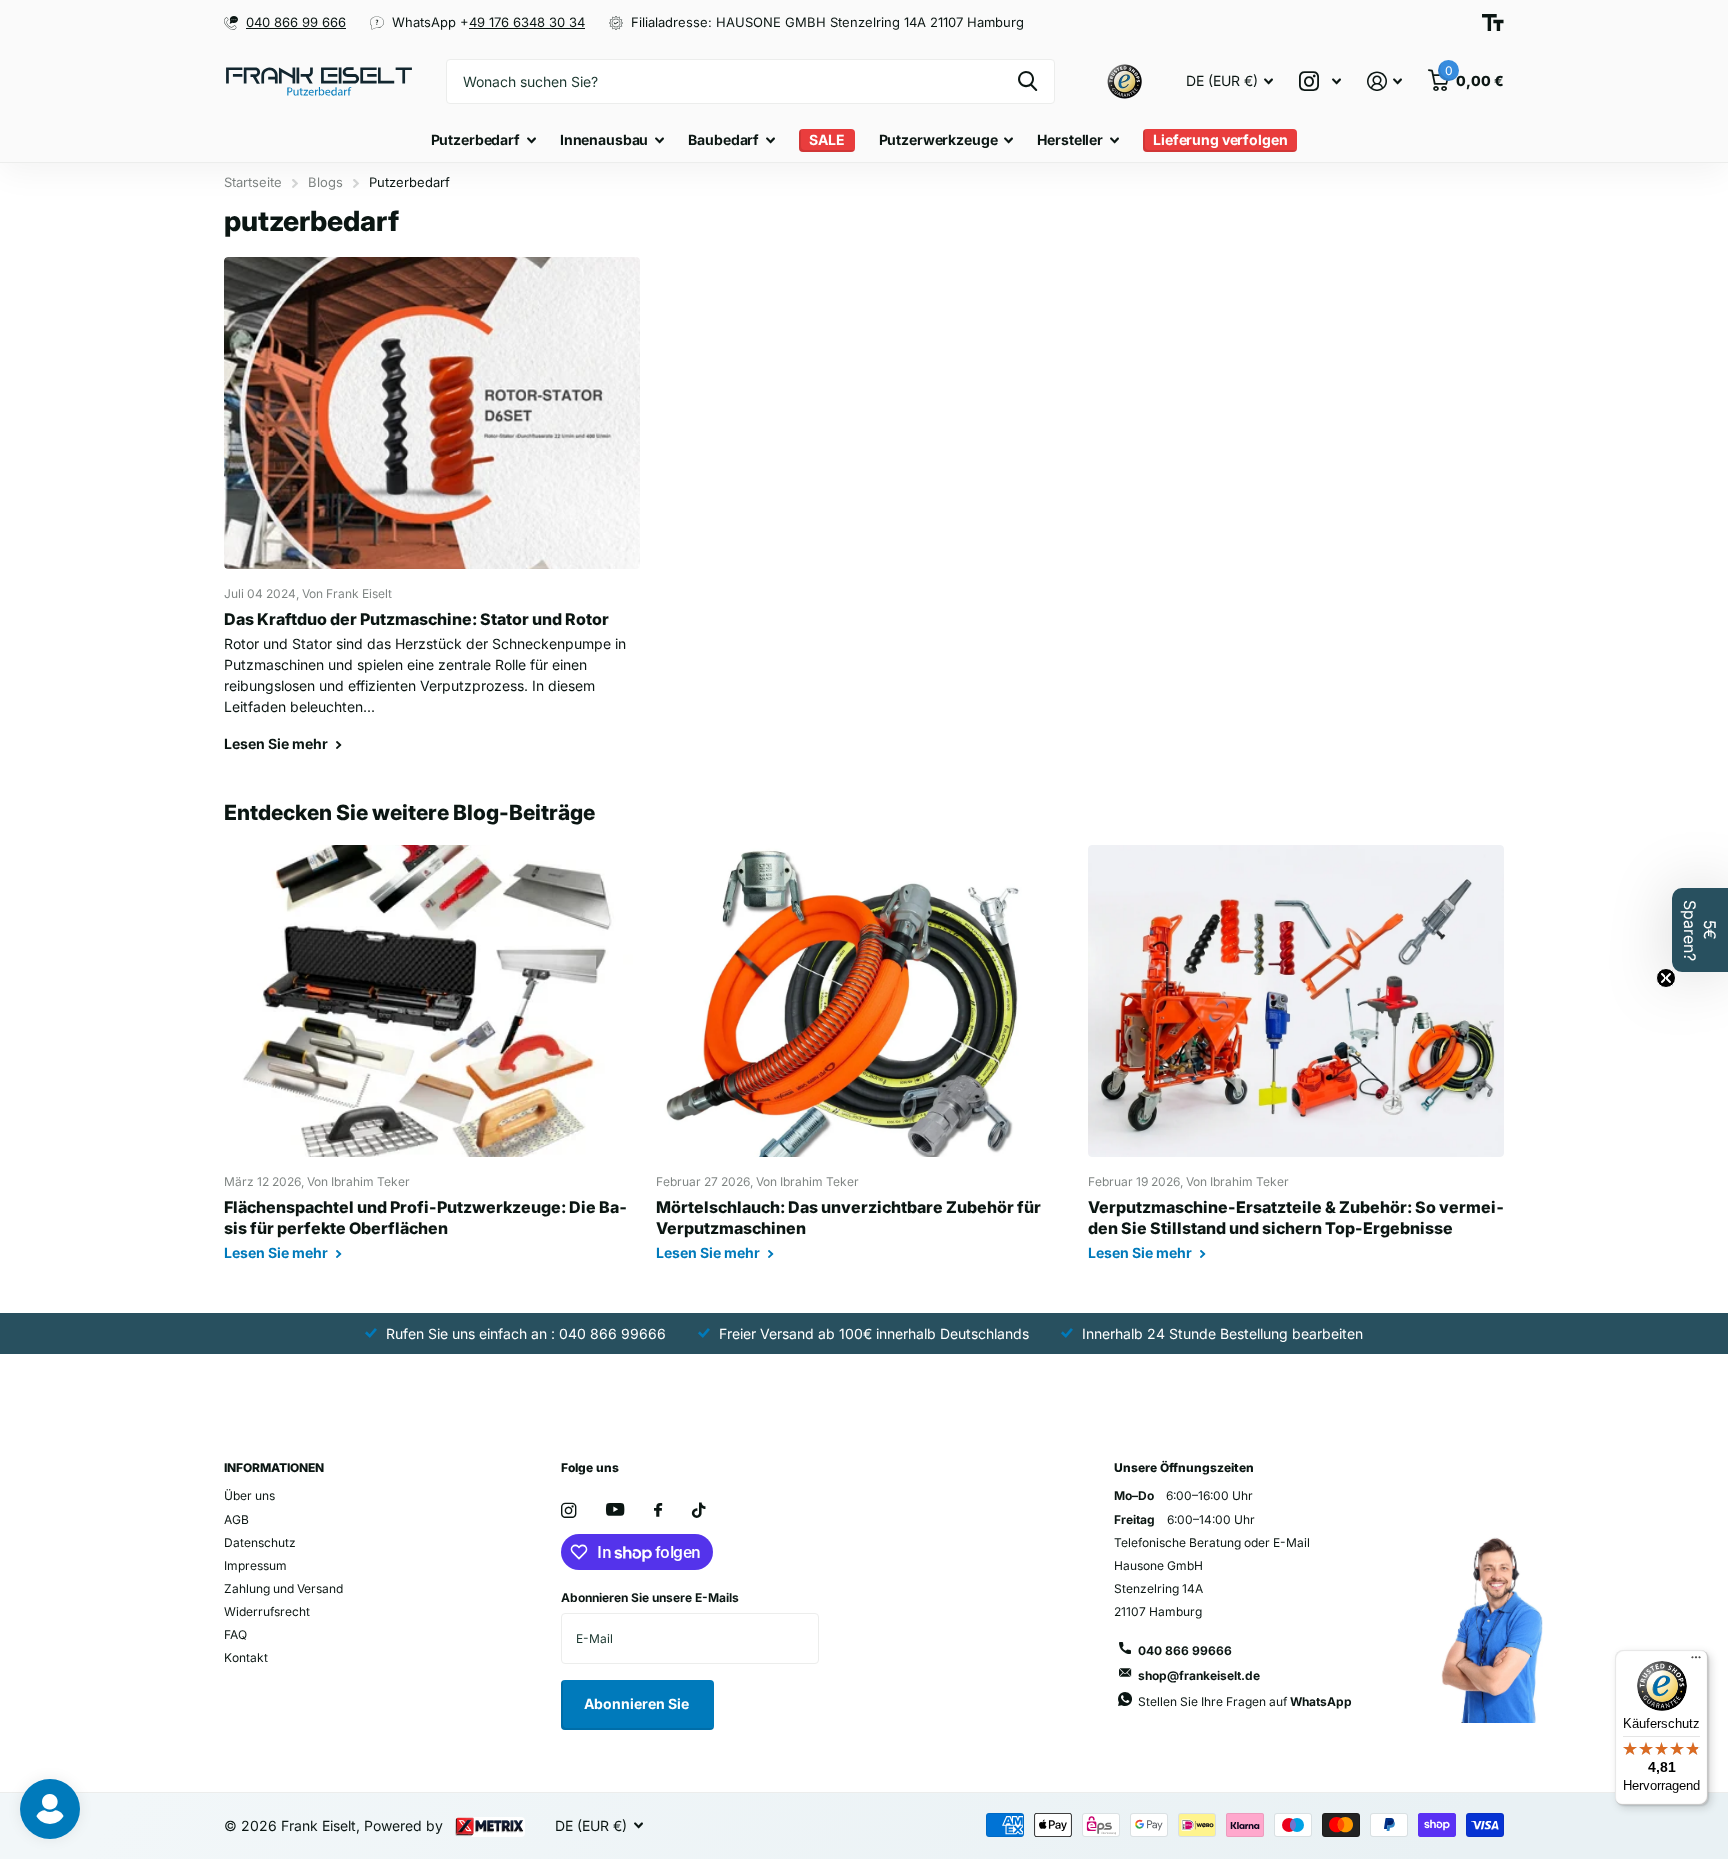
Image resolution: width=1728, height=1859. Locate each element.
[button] (1700, 930)
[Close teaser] (1666, 978)
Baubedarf (723, 139)
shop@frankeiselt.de (1199, 1675)
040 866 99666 (1185, 1650)
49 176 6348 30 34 (527, 22)
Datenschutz (260, 1542)
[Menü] (1696, 1662)
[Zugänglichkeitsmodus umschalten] (1493, 22)
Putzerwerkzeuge (938, 139)
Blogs (325, 182)
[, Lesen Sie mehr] (1320, 81)
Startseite (253, 182)
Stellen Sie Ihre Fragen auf (1245, 1701)
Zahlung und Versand (283, 1588)
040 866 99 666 (296, 22)
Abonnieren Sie (638, 1703)
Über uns (249, 1495)
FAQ (235, 1634)
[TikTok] (699, 1510)
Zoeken (1027, 81)
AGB (236, 1519)
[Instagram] (568, 1510)
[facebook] (658, 1511)
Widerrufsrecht (267, 1611)
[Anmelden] (1384, 81)
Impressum (255, 1565)
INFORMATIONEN (274, 1467)
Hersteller (1070, 139)
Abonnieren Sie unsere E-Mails (650, 1597)
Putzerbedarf (475, 139)
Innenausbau (604, 139)
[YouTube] (615, 1510)
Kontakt (246, 1657)
